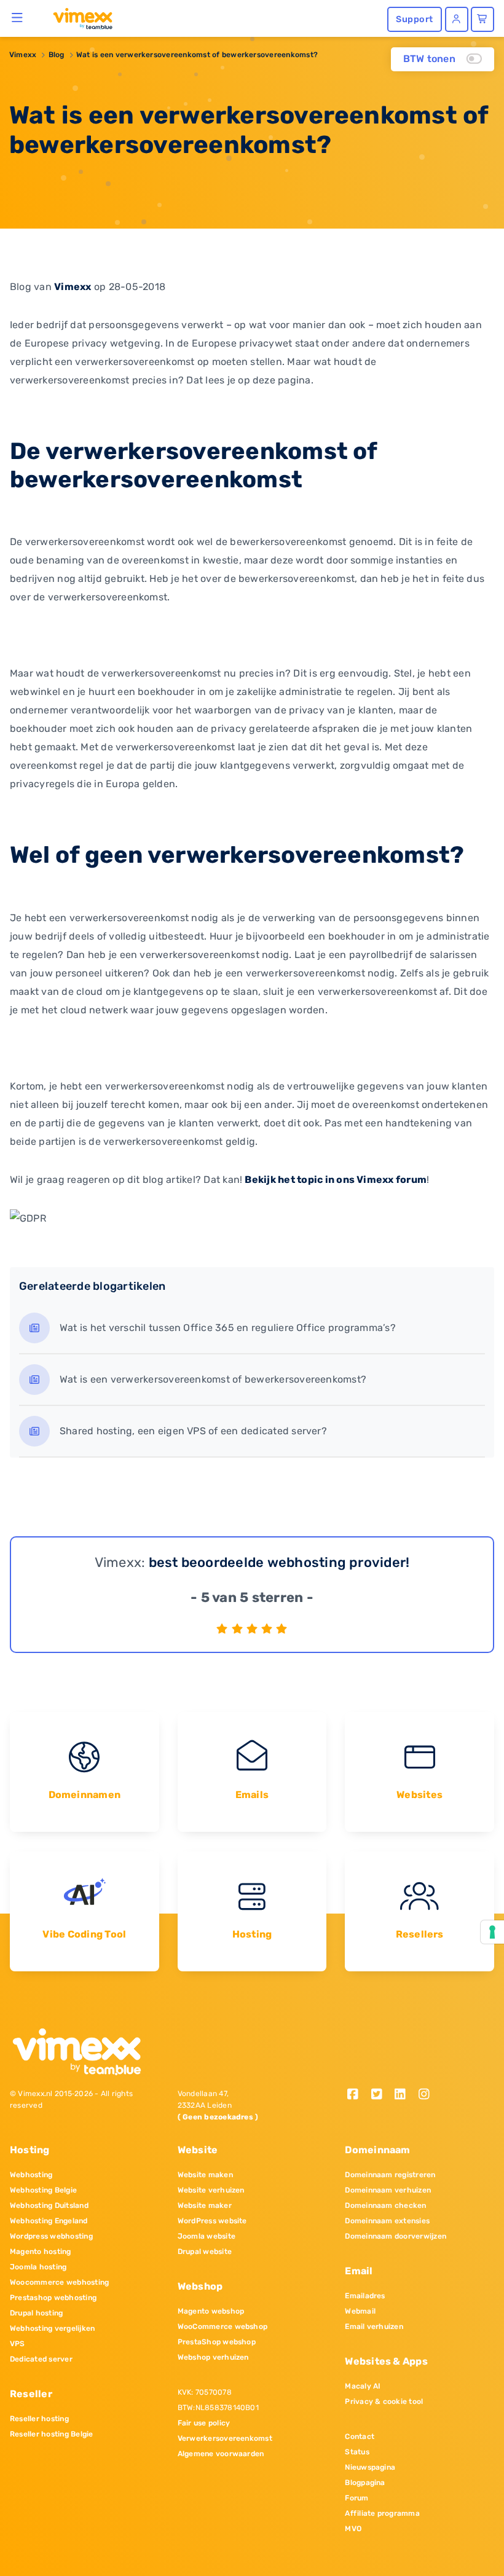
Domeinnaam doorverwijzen (396, 2236)
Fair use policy (204, 2423)
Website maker (205, 2205)
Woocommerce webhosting (59, 2282)
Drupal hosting (36, 2313)
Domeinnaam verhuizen (388, 2190)
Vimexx (23, 55)
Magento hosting (41, 2252)
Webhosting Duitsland (49, 2205)
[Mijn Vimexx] (457, 19)
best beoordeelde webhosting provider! (279, 1562)
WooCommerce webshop (223, 2327)
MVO (353, 2529)
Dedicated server (41, 2359)
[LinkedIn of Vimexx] (405, 2095)
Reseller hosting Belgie (52, 2434)
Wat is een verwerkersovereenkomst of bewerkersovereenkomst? (197, 55)
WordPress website (212, 2221)
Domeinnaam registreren (390, 2175)
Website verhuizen (211, 2190)
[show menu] (18, 17)
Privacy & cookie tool (384, 2401)
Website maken (205, 2175)
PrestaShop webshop (217, 2342)
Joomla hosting (38, 2267)
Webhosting (31, 2175)
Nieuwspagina (370, 2467)
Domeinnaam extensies (387, 2221)
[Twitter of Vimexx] (381, 2095)
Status (357, 2452)
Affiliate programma (382, 2513)
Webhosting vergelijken (52, 2328)
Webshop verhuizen (213, 2357)
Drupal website (205, 2252)
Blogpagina (365, 2483)
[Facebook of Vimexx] (357, 2095)
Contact (360, 2437)
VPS (18, 2344)
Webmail (360, 2311)
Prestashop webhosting (53, 2298)
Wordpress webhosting (51, 2236)
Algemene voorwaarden (221, 2454)
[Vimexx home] (78, 18)
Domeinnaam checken (385, 2205)
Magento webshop (211, 2311)
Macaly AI (363, 2386)
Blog (57, 55)
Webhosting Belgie (43, 2190)
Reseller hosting (39, 2419)
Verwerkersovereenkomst (225, 2438)
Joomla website (207, 2236)
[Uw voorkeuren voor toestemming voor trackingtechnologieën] (492, 1932)
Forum (356, 2498)
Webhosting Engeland (49, 2221)
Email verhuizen (374, 2327)
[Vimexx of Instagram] (427, 2095)
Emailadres (365, 2296)
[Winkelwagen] (482, 19)
